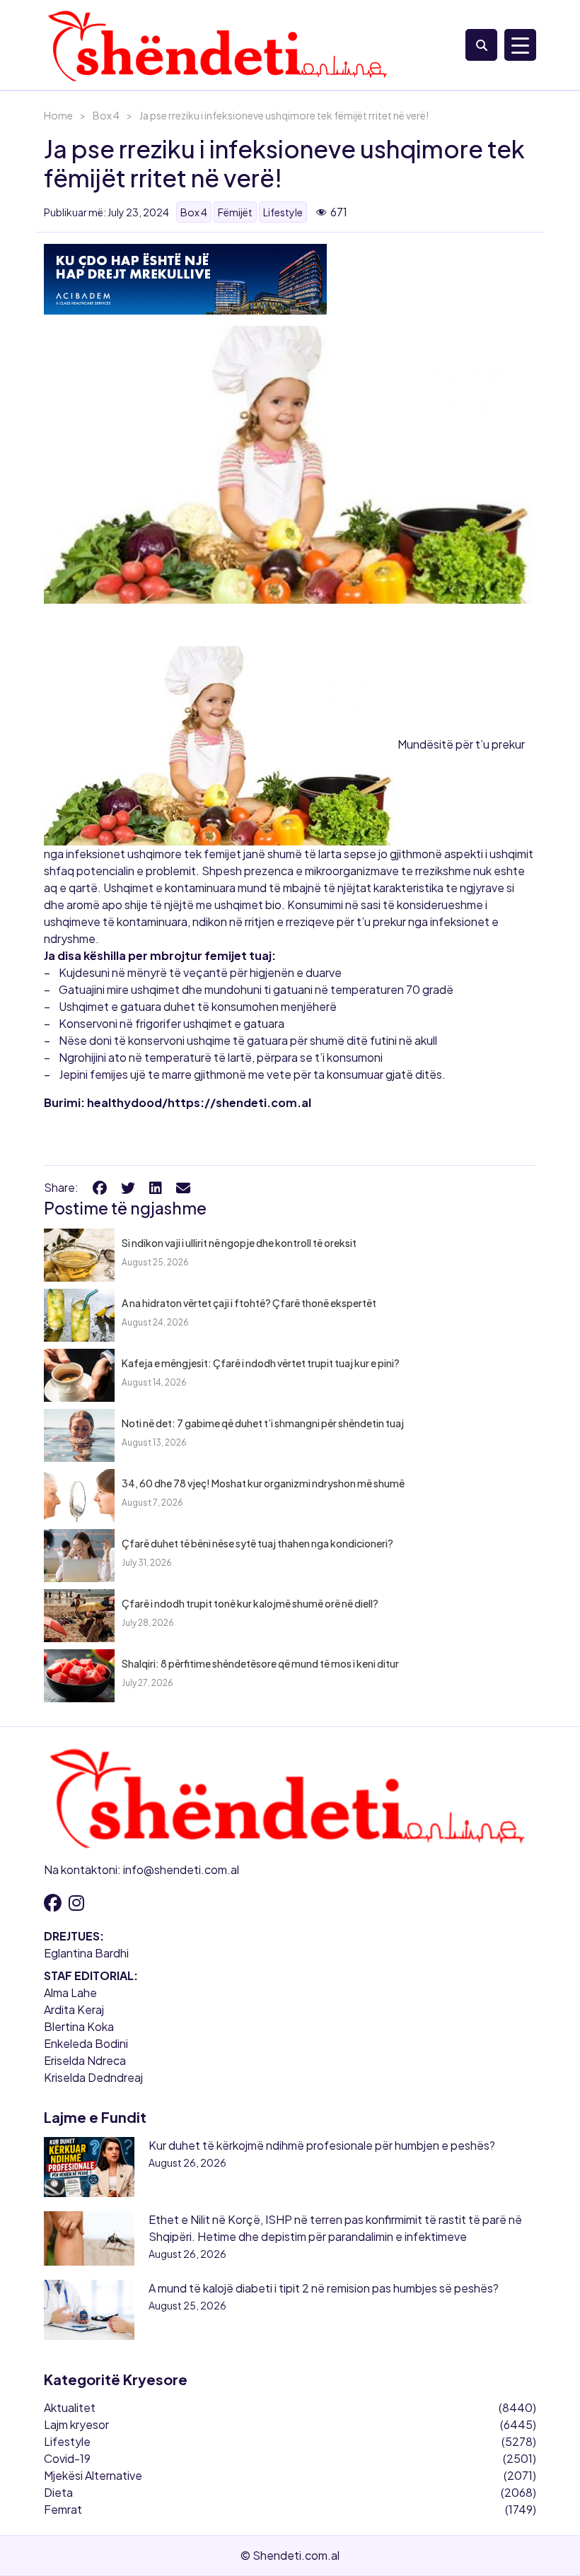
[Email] (183, 1187)
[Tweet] (128, 1187)
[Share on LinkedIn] (156, 1187)
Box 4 (106, 115)
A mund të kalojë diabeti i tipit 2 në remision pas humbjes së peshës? (324, 2288)
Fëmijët (235, 212)
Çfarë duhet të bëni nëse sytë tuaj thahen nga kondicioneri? (257, 1543)
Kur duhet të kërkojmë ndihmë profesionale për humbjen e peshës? (322, 2145)
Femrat (63, 2509)
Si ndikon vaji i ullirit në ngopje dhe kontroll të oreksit (239, 1243)
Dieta (58, 2492)
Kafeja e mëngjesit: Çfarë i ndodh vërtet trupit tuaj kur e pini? (261, 1363)
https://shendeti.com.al (239, 1102)
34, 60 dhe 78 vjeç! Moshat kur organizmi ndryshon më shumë (263, 1483)
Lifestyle (283, 212)
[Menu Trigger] (520, 45)
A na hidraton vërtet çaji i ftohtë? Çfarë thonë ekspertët (249, 1303)
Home (58, 115)
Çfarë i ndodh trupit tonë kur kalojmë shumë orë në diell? (250, 1603)
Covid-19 (67, 2458)
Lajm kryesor (76, 2424)
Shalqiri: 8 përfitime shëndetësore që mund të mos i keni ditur (260, 1663)
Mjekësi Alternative (93, 2475)
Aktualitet (70, 2407)
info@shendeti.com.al (181, 1869)
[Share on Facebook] (100, 1187)
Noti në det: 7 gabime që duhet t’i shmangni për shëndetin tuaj (263, 1423)
